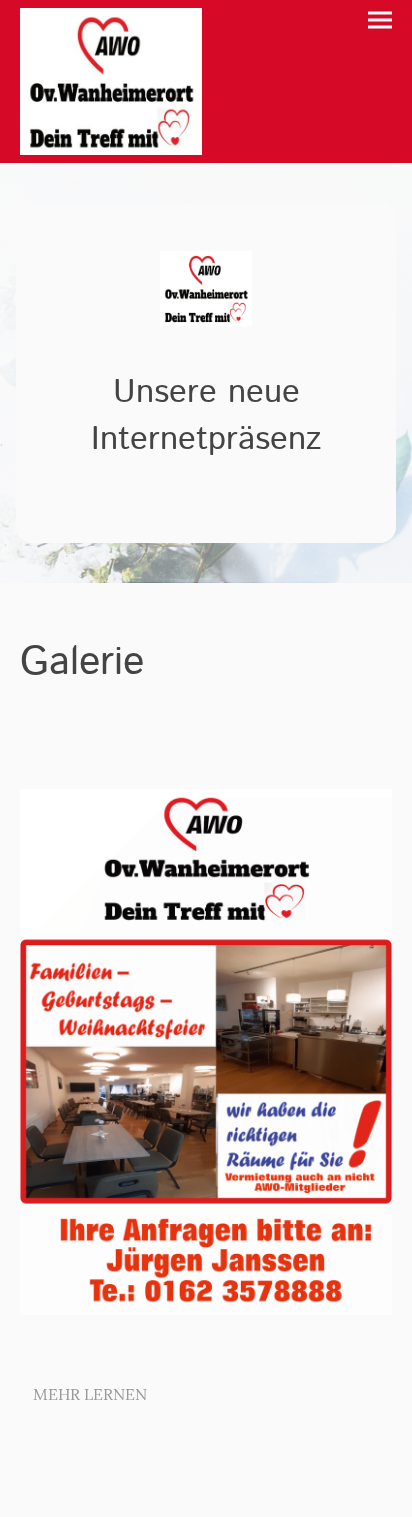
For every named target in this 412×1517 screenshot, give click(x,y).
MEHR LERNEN (90, 1394)
